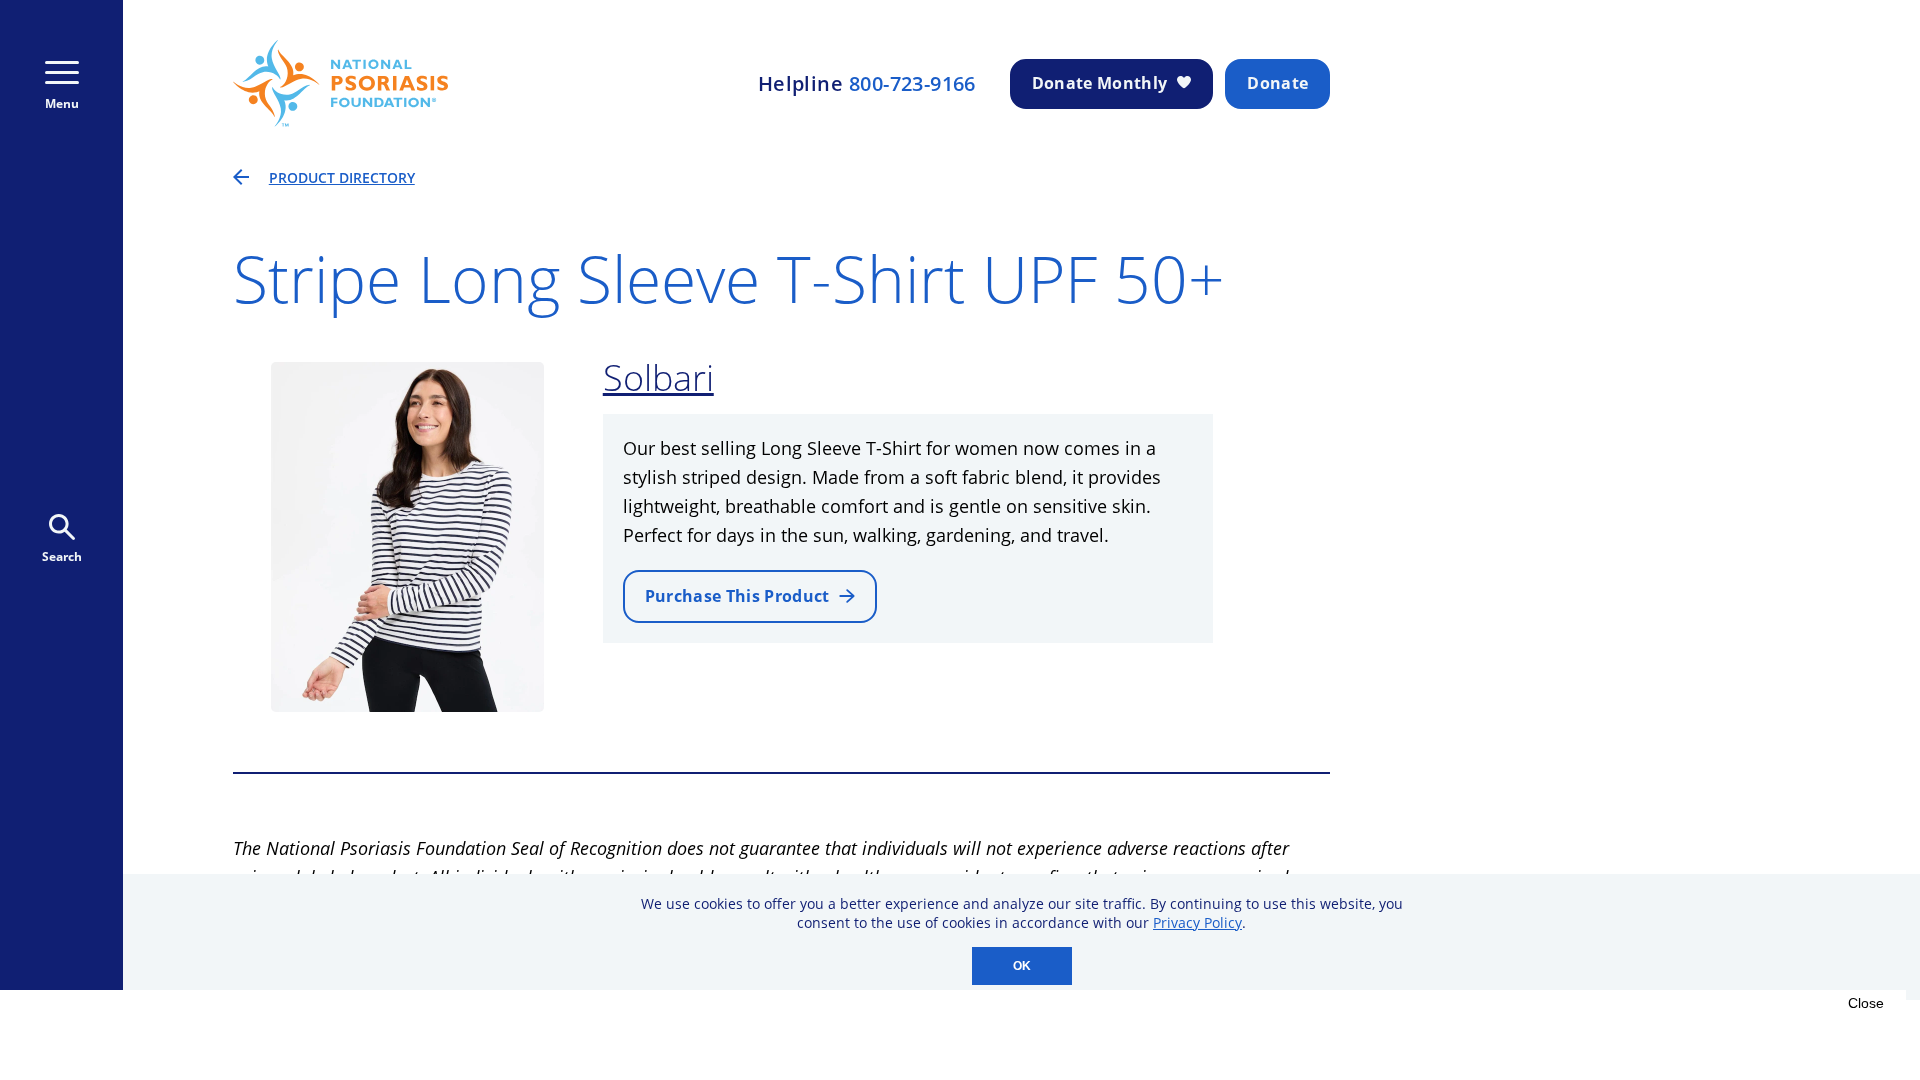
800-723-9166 (912, 84)
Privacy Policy (1197, 922)
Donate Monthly (1099, 83)
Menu (62, 103)
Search (62, 556)
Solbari (658, 377)
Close (1866, 1003)
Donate (1277, 83)
